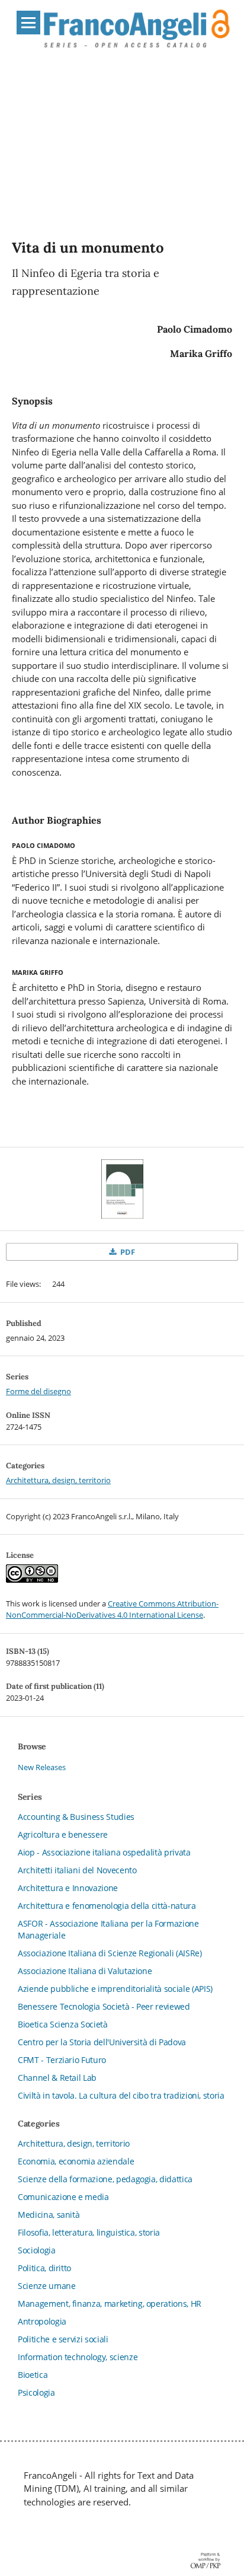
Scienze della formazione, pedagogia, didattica (105, 2179)
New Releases (42, 1767)
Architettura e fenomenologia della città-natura (107, 1906)
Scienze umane (46, 2286)
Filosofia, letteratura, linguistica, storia (89, 2232)
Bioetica (33, 2375)
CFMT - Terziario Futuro (62, 2060)
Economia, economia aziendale (76, 2161)
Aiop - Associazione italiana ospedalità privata (104, 1852)
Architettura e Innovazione (68, 1888)
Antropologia (42, 2321)
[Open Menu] (28, 23)
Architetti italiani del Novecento (77, 1870)
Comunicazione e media (63, 2197)
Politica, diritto (44, 2268)
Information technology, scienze (78, 2357)
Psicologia (36, 2392)
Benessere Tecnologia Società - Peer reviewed (104, 2006)
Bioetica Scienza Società (63, 2024)
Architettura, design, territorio (58, 1480)
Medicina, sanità (49, 2215)
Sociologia (37, 2250)
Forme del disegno (38, 1391)
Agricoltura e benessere (63, 1834)
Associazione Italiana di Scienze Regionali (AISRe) (110, 1953)
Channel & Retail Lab (57, 2078)
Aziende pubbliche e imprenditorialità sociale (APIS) (115, 1989)
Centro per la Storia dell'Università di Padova (102, 2042)
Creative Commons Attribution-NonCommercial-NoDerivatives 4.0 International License (112, 1609)
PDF (127, 1252)
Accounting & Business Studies (76, 1817)
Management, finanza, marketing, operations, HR (110, 2304)
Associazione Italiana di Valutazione (85, 1971)
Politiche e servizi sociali (63, 2339)
